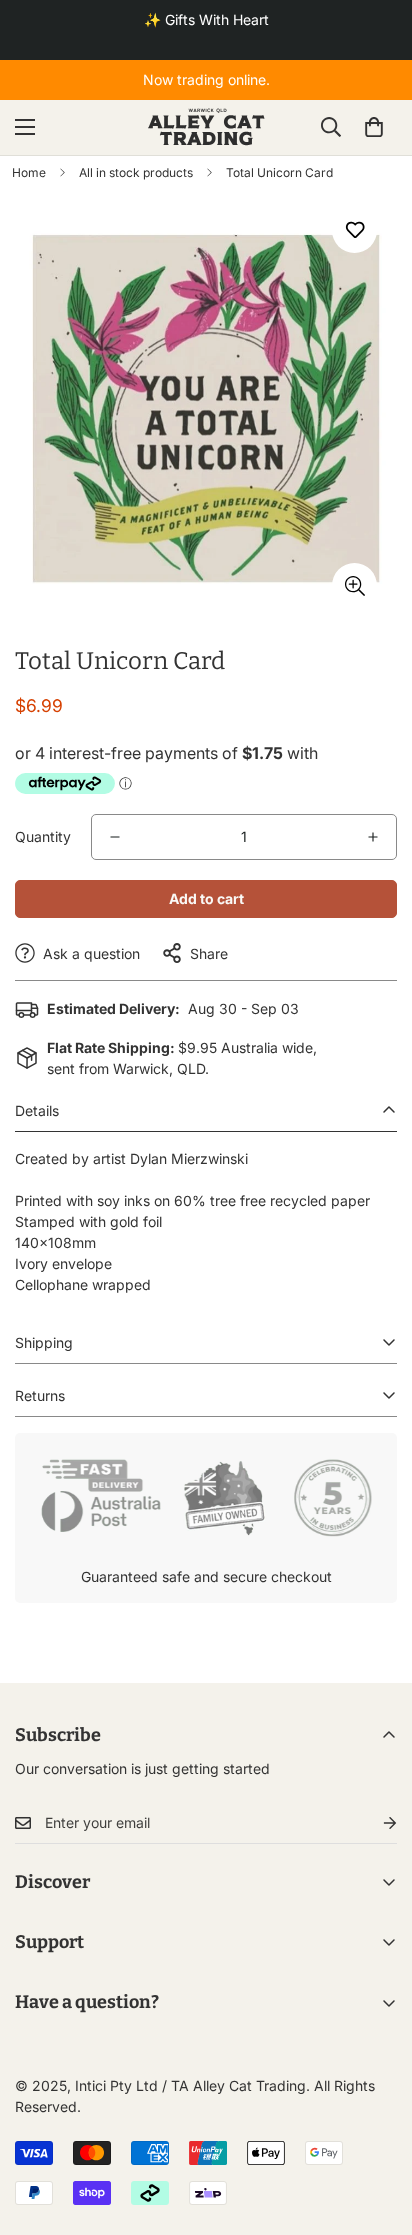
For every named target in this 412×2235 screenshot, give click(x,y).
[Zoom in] (354, 585)
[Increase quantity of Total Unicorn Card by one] (373, 837)
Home (29, 172)
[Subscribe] (374, 1823)
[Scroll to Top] (376, 2129)
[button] (374, 127)
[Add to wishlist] (354, 230)
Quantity (43, 836)
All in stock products (136, 172)
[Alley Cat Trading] (206, 127)
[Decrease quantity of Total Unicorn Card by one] (115, 837)
